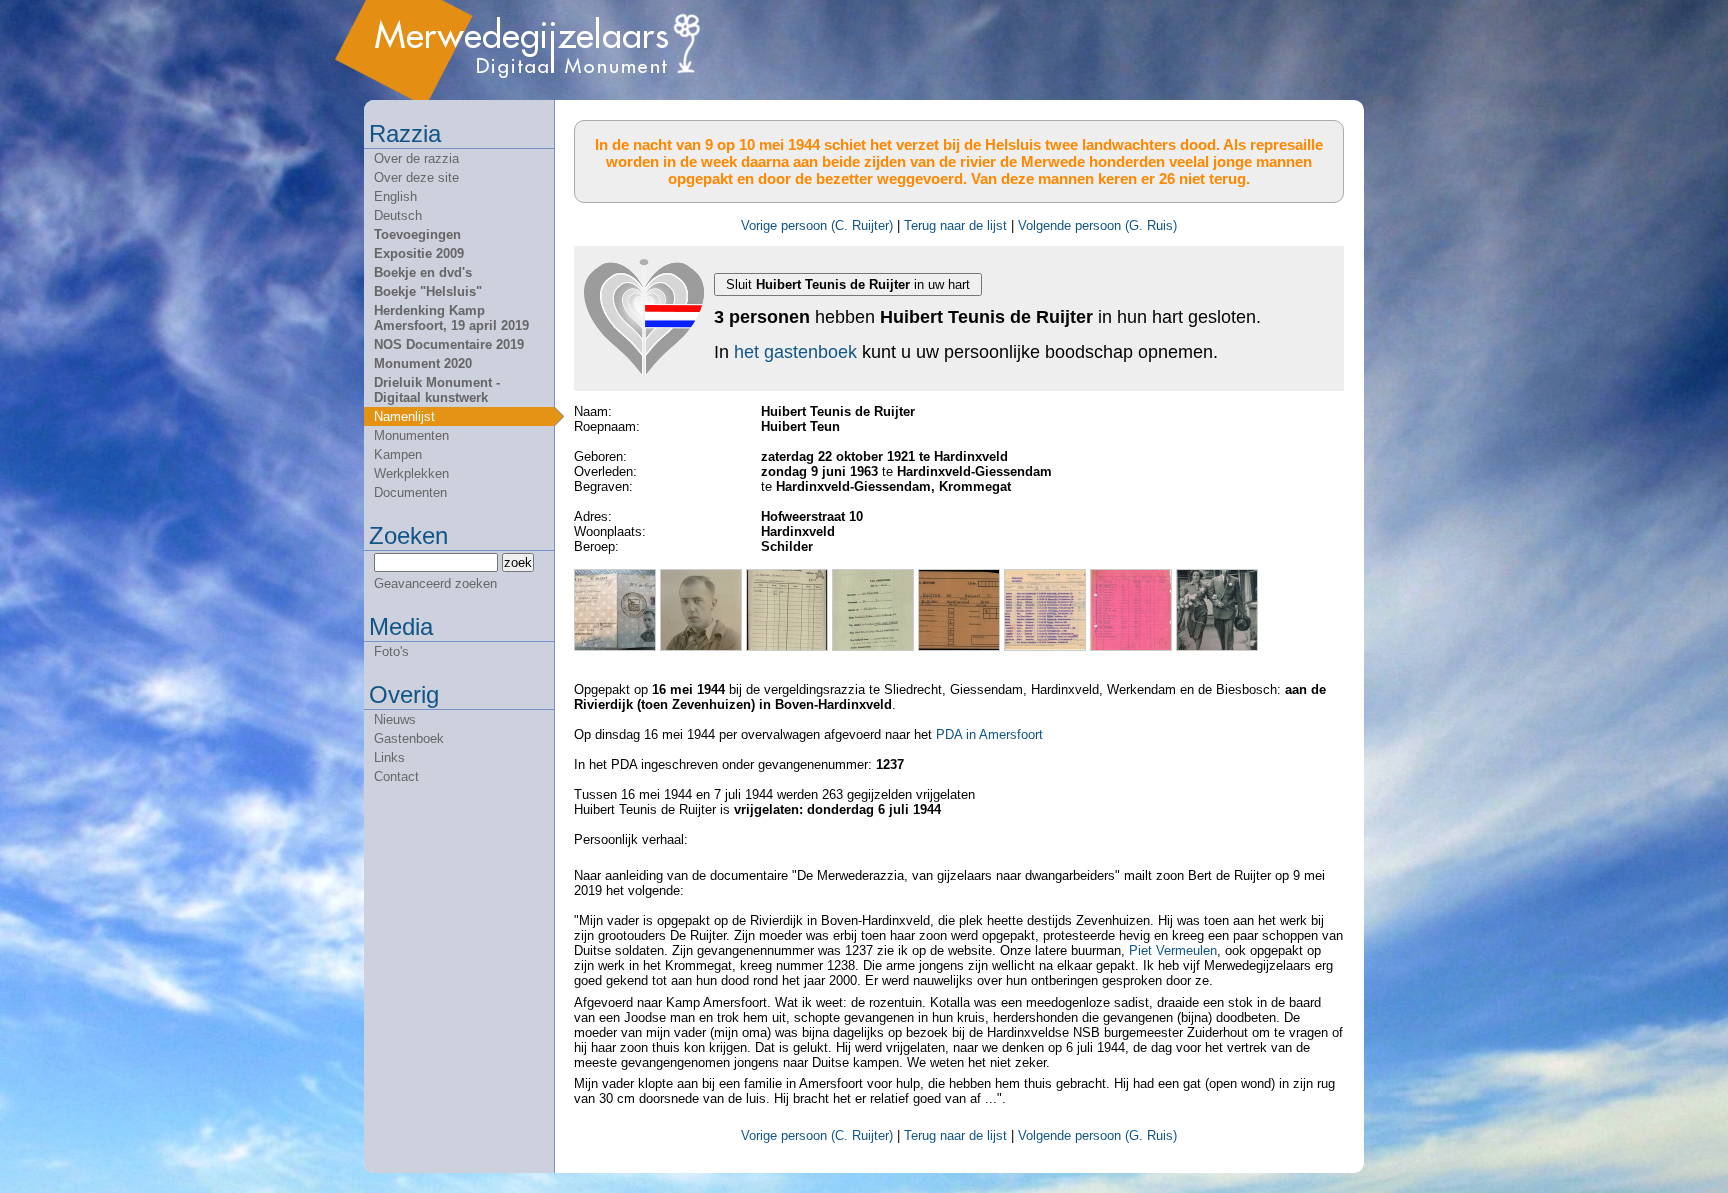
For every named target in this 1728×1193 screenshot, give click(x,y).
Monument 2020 (423, 363)
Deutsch (398, 215)
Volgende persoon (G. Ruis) (1097, 225)
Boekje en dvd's (423, 272)
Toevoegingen (417, 234)
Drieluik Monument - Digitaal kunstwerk (437, 390)
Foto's (391, 651)
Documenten (410, 492)
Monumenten (411, 435)
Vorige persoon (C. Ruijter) (817, 225)
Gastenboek (409, 738)
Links (389, 757)
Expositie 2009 (419, 253)
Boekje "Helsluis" (428, 291)
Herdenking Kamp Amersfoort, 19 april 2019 (451, 318)
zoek (518, 562)
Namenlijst (404, 416)
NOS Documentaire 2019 (449, 344)
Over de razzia (416, 158)
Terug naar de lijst (955, 225)
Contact (396, 776)
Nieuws (395, 719)
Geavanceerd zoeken (435, 583)
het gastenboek (795, 352)
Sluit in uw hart (848, 284)
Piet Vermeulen (1173, 950)
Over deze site (416, 177)
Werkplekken (411, 473)
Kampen (398, 454)
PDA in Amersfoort (989, 734)
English (395, 196)
